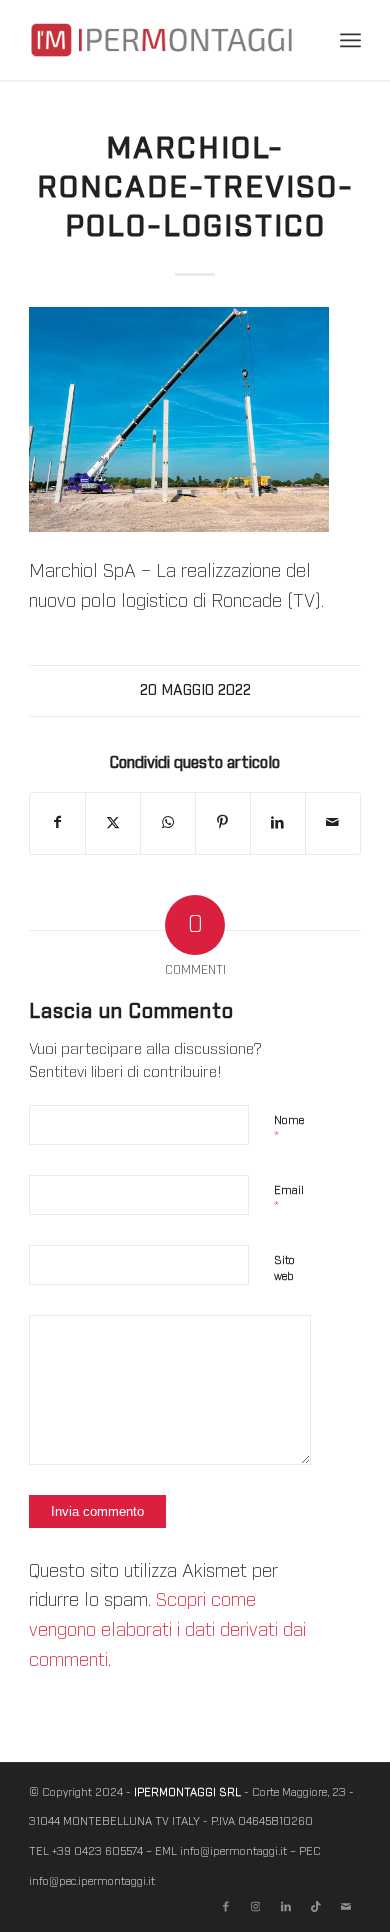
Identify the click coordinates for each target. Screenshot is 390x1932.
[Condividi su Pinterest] (223, 823)
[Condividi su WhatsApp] (168, 823)
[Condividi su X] (113, 823)
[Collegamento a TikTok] (316, 1907)
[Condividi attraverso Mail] (333, 823)
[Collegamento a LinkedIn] (286, 1907)
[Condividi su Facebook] (57, 823)
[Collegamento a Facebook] (226, 1907)
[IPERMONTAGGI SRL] (161, 40)
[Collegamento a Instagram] (256, 1907)
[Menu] (350, 40)
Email (289, 1199)
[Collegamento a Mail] (346, 1907)
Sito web (284, 1269)
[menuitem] (350, 40)
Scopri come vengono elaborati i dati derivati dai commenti (167, 1630)
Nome (289, 1129)
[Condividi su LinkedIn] (278, 823)
